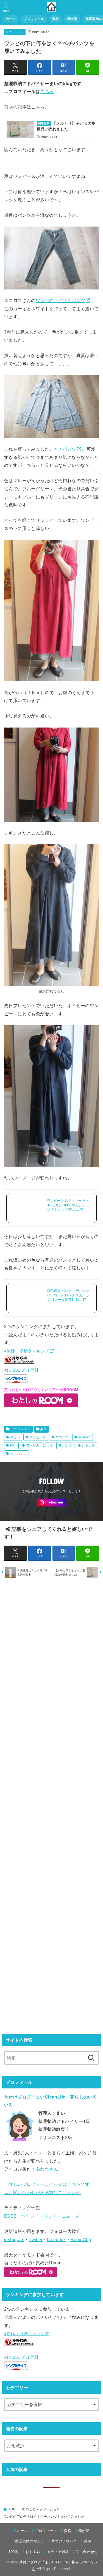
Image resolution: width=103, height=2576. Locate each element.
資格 (56, 19)
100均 (13, 2552)
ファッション (15, 32)
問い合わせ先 (87, 2552)
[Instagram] (51, 1503)
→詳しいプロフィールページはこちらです (47, 2184)
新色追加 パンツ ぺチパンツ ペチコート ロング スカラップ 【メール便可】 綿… (68, 1295)
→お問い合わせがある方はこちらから (42, 2192)
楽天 (44, 1429)
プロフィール (34, 19)
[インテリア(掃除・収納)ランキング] (19, 1362)
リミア (50, 2216)
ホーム (11, 19)
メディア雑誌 (58, 2552)
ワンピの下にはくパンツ (61, 300)
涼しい (15, 1437)
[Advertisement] (51, 1806)
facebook (56, 2239)
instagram (14, 2239)
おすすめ (33, 2552)
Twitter (36, 2239)
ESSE (10, 2216)
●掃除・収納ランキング (27, 1351)
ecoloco (85, 1437)
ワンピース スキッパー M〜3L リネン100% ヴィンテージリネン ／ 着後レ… (68, 1205)
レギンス (88, 1445)
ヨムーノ (71, 2216)
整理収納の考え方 (30, 2541)
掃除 (88, 2541)
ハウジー (30, 2216)
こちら (47, 91)
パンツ (67, 1445)
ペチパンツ (65, 449)
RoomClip (81, 2239)
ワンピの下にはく (39, 1445)
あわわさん (47, 2169)
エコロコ (62, 1437)
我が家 (72, 19)
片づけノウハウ (64, 2541)
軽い (13, 1445)
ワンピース (38, 1437)
